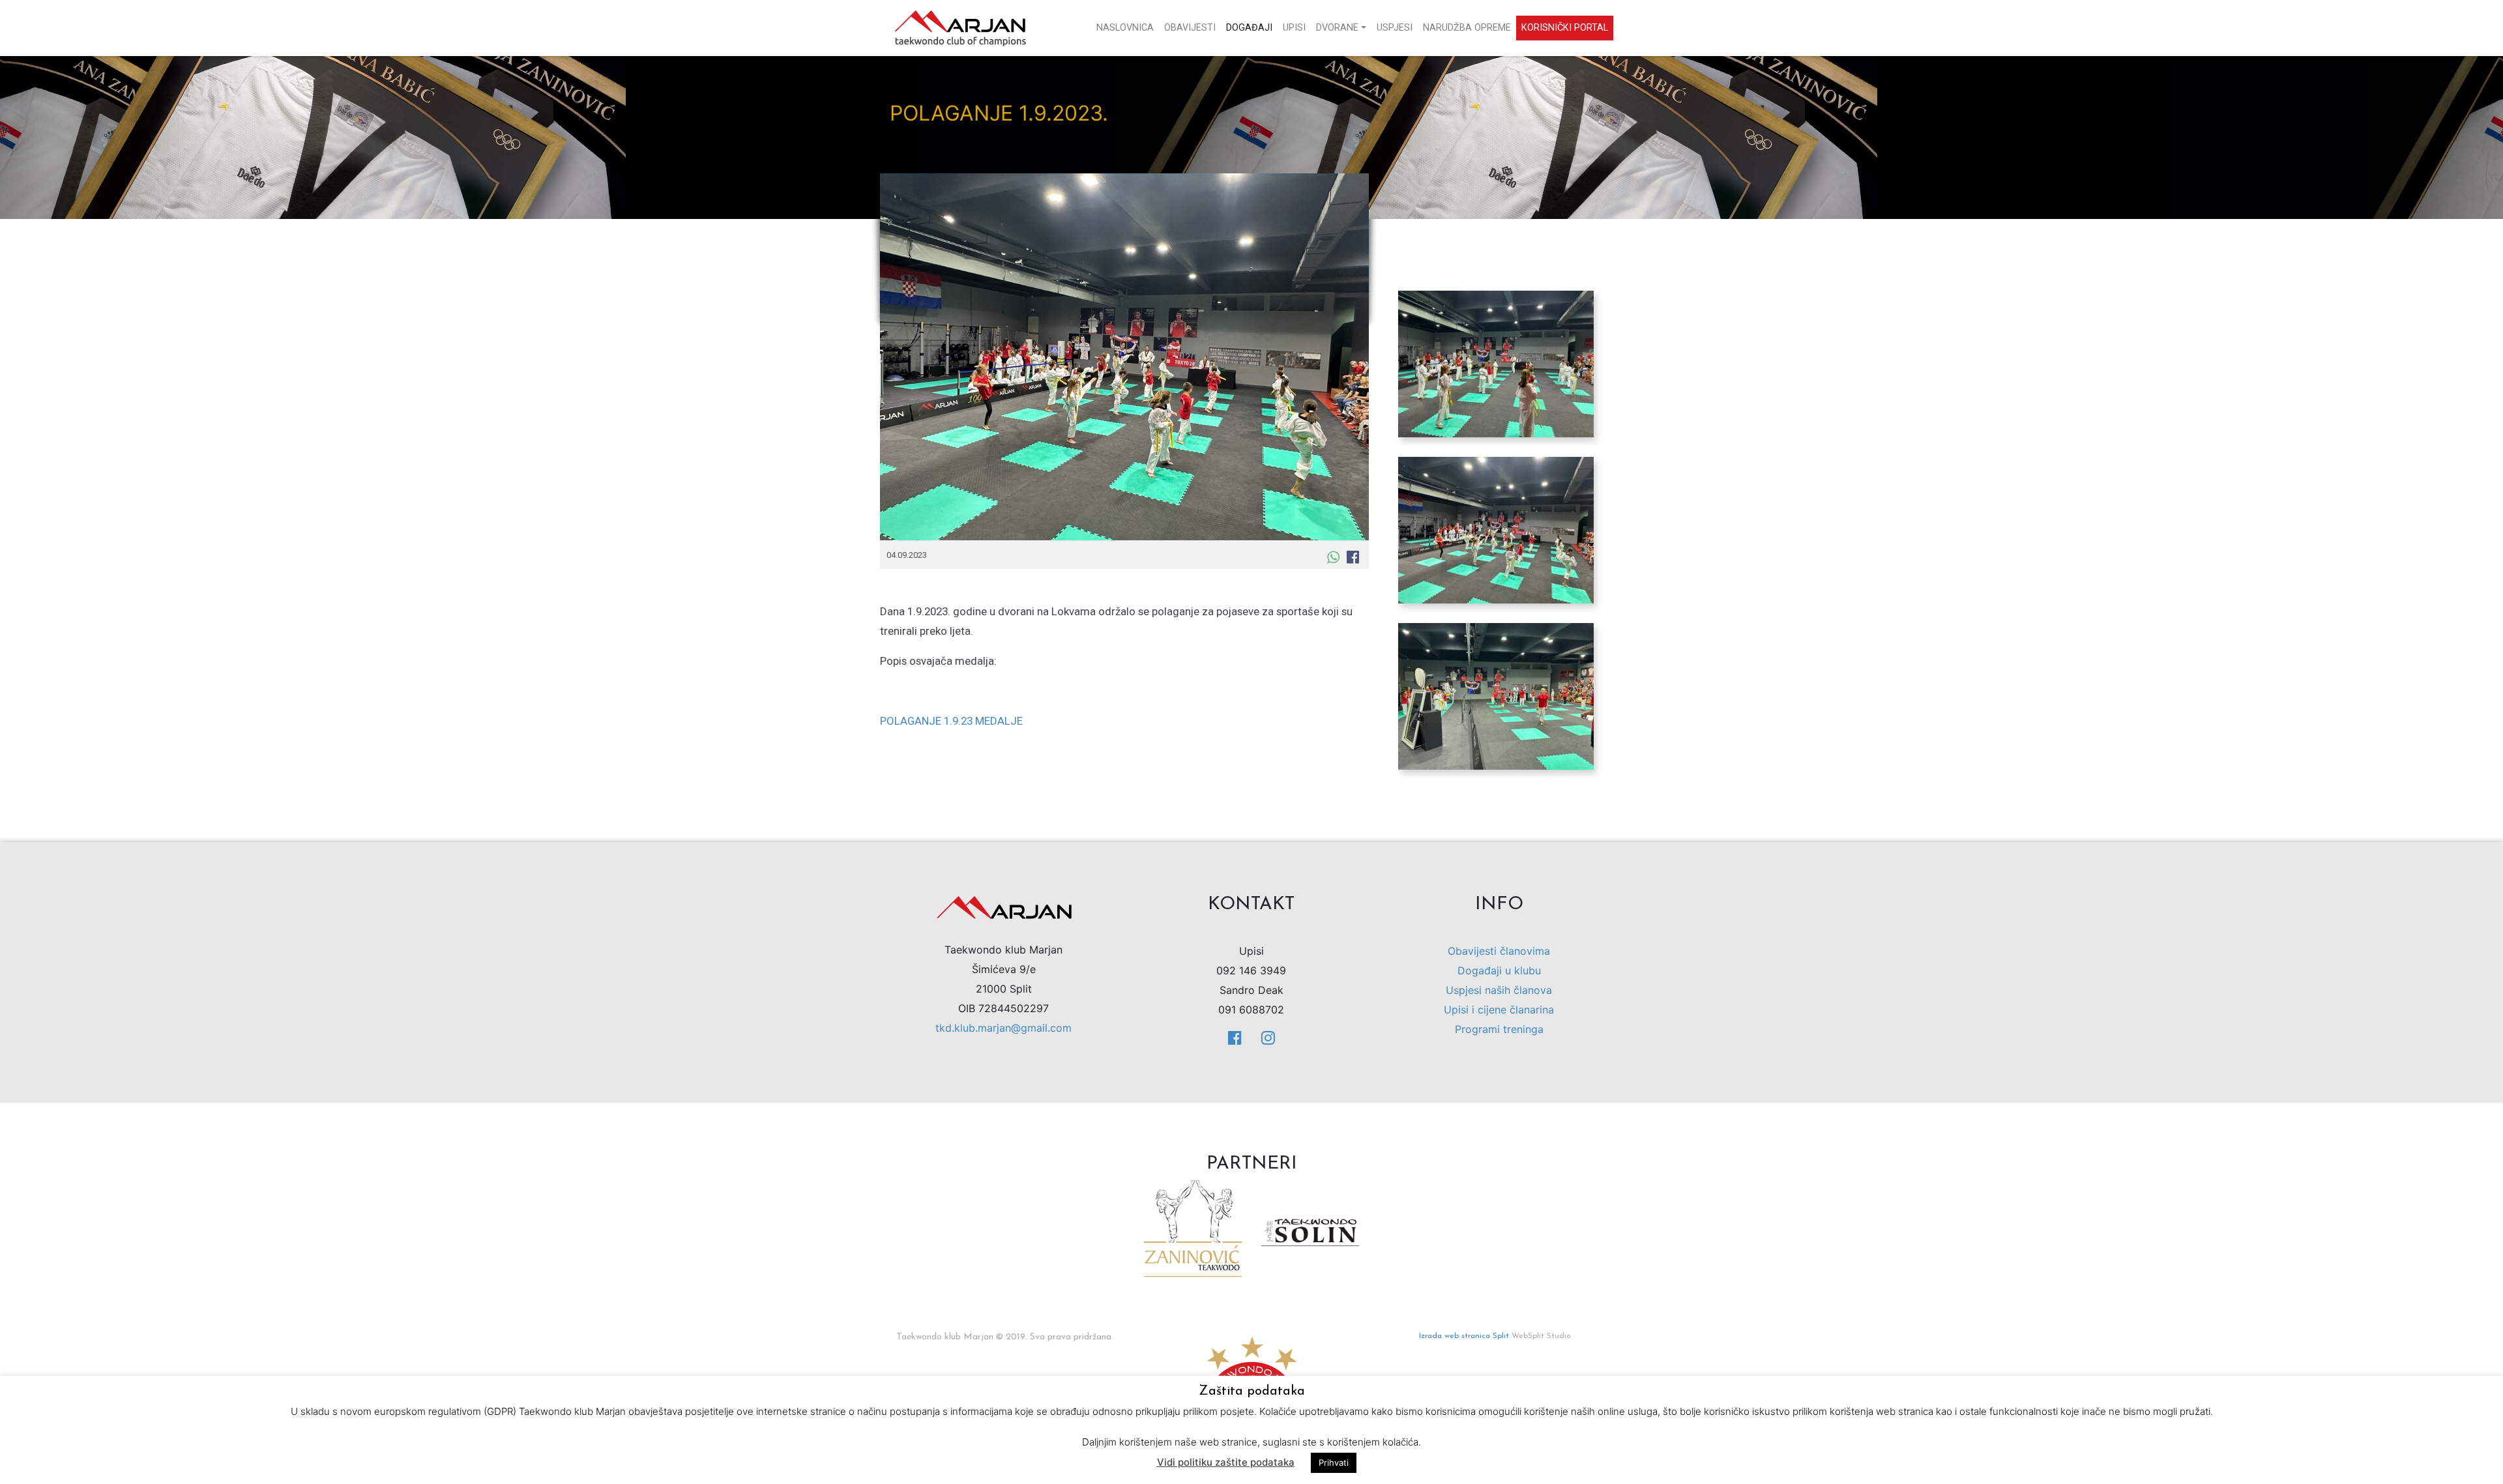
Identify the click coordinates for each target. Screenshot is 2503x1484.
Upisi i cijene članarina (1499, 1010)
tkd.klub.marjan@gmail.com (1003, 1028)
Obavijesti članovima (1499, 951)
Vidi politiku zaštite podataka (1226, 1462)
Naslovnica (1125, 28)
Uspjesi (1395, 28)
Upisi (1294, 28)
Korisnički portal (1565, 28)
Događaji (1249, 28)
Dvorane (1337, 28)
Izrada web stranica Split (1464, 1336)
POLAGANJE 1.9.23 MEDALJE (951, 721)
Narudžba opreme (1467, 28)
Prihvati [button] (1334, 1462)
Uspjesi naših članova (1499, 990)
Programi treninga (1499, 1029)
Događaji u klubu (1499, 970)
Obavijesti (1190, 28)
